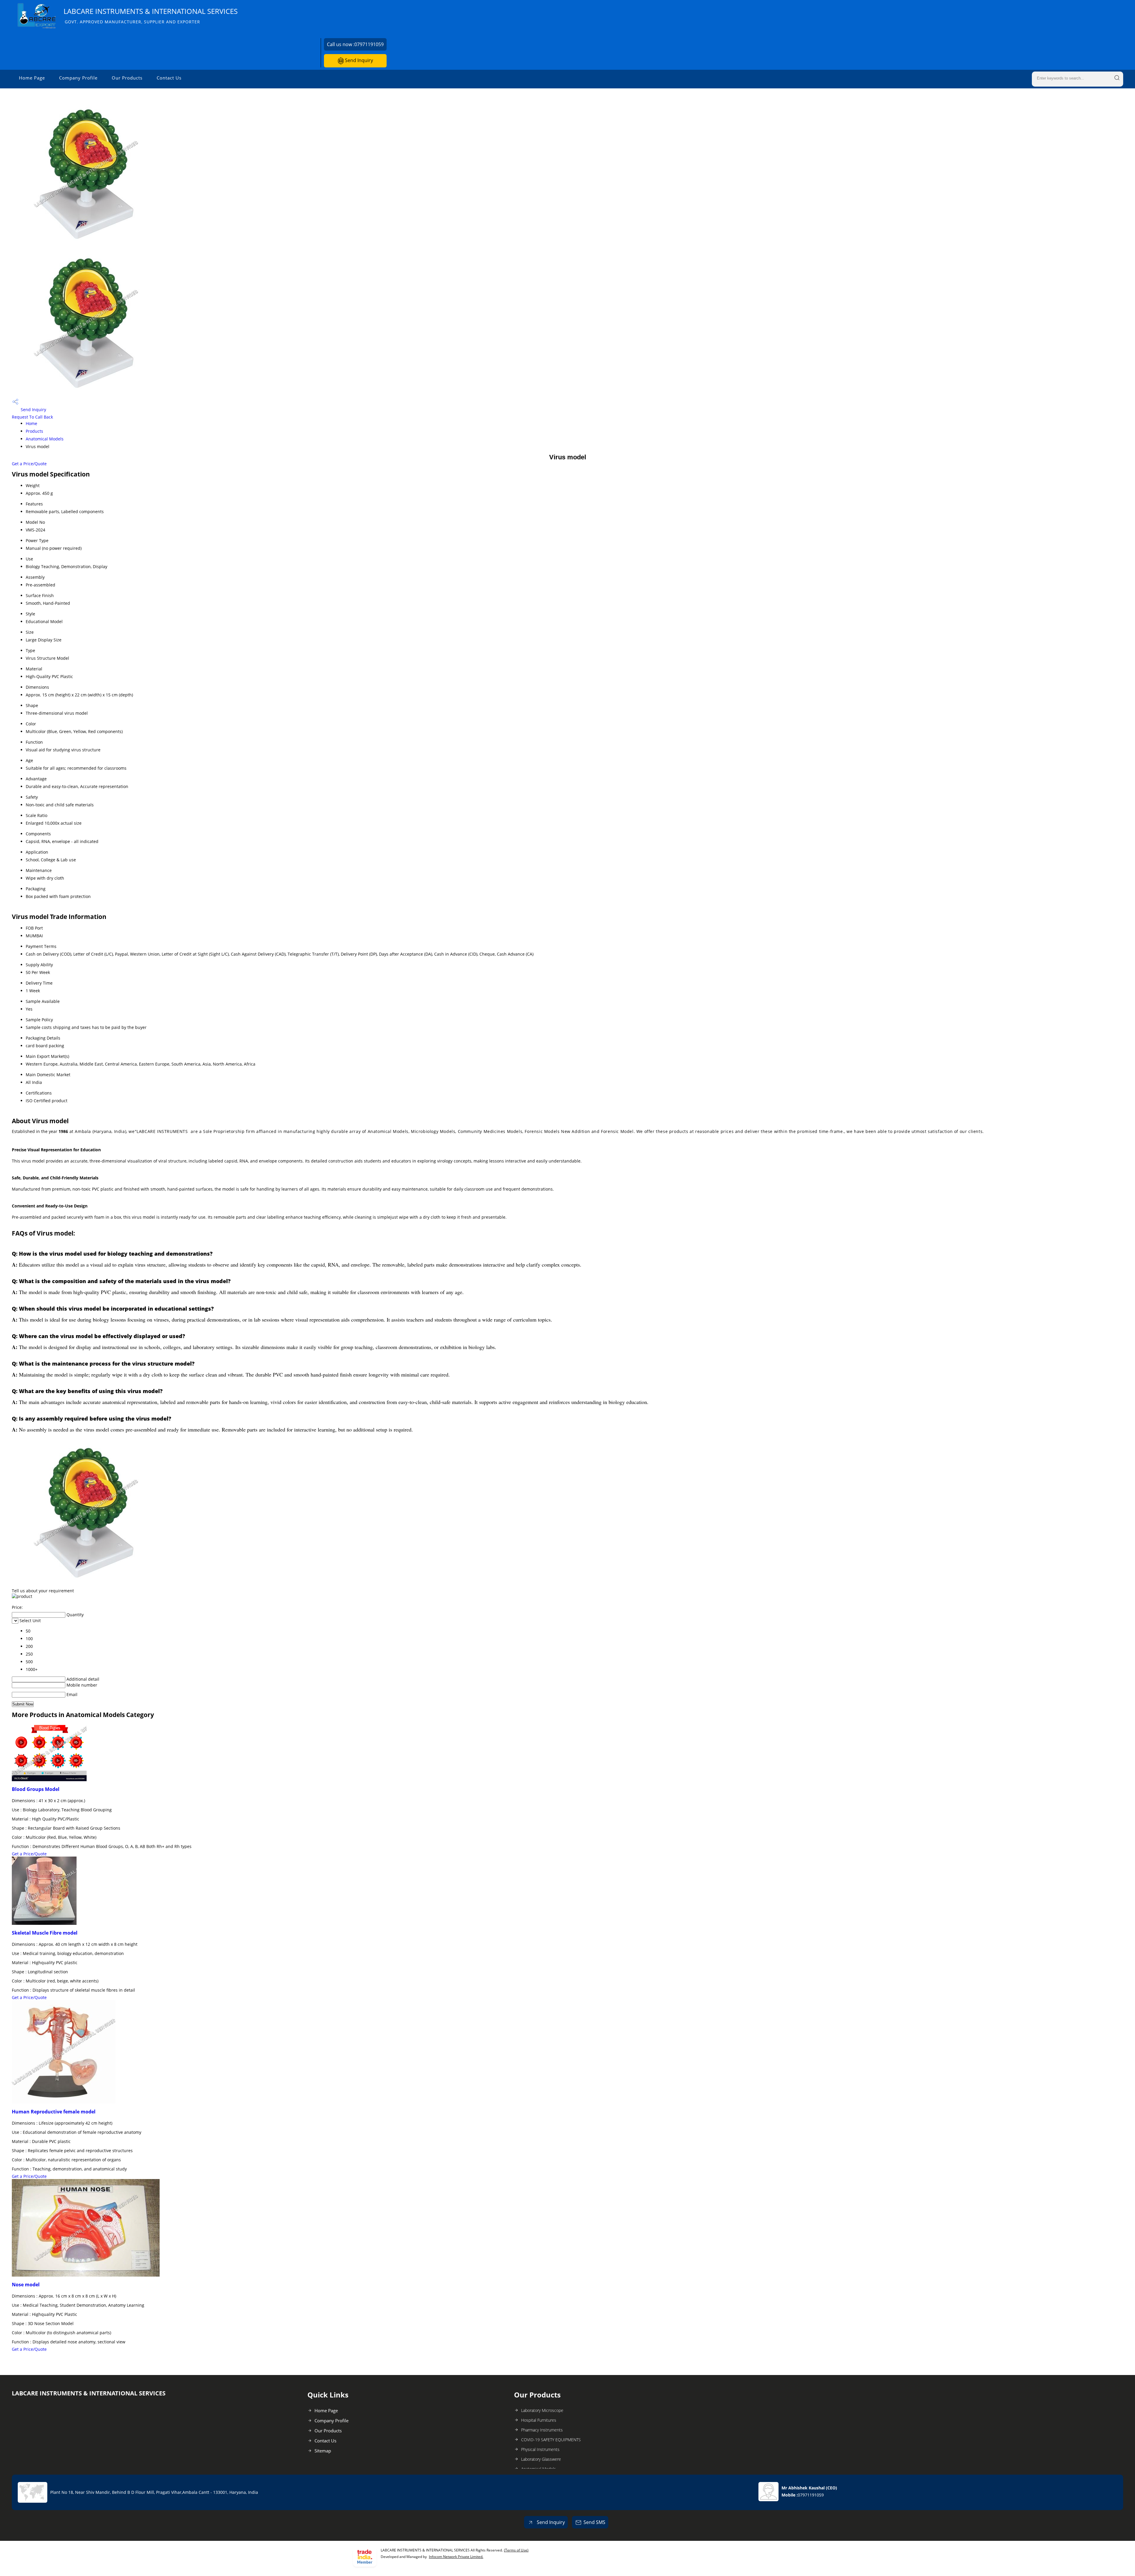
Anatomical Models (45, 439)
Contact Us (169, 78)
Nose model (26, 2285)
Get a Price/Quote (29, 464)
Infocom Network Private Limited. (456, 2557)
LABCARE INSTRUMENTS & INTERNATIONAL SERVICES (151, 16)
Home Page (32, 78)
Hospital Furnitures (539, 2420)
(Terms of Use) (516, 2550)
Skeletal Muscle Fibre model (45, 1933)
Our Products (127, 78)
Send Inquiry (358, 60)
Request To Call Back (32, 417)
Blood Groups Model (36, 1789)
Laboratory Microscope (542, 2410)
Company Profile (78, 78)
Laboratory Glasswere (541, 2459)
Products (34, 431)
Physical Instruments (540, 2449)
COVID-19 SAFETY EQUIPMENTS (551, 2440)
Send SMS (594, 2522)
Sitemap (323, 2451)
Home (31, 423)
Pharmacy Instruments (542, 2430)
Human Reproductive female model (54, 2112)
